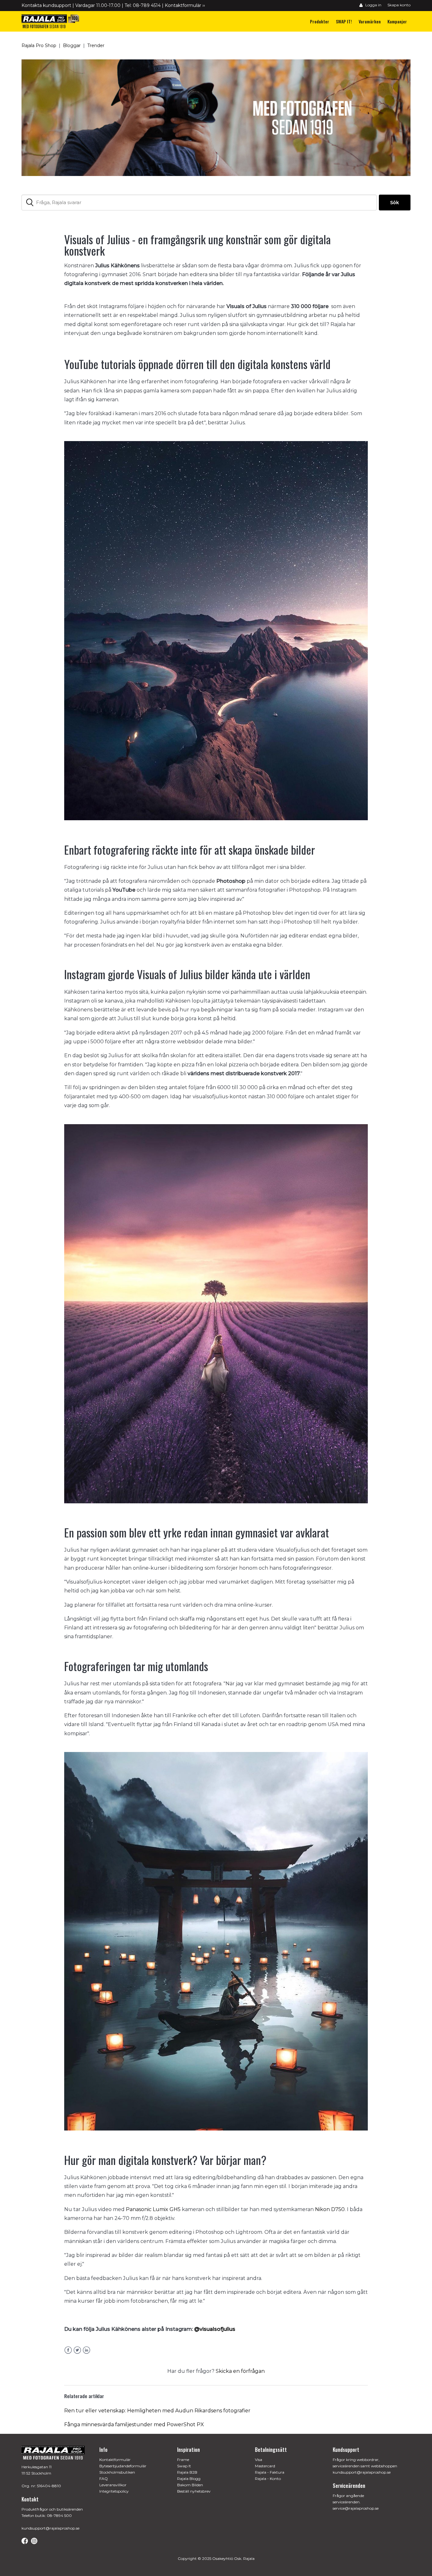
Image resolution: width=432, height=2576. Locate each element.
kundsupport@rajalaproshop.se (50, 2528)
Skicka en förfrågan (240, 2371)
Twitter (77, 2350)
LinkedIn (86, 2350)
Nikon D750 (330, 2209)
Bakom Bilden (190, 2485)
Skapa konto (399, 5)
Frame (183, 2460)
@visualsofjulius (215, 2329)
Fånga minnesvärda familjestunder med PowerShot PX (134, 2424)
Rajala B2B (187, 2472)
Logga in (373, 5)
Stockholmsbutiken (117, 2472)
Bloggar (72, 45)
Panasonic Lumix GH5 (153, 2209)
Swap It (184, 2466)
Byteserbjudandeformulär (123, 2466)
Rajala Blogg (189, 2479)
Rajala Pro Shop (39, 45)
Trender (96, 45)
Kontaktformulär (115, 2460)
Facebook (68, 2350)
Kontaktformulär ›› (185, 5)
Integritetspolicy (114, 2491)
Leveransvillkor (113, 2485)
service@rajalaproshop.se (356, 2508)
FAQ (104, 2479)
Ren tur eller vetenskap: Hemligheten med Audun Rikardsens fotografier (157, 2411)
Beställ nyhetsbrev (194, 2491)
